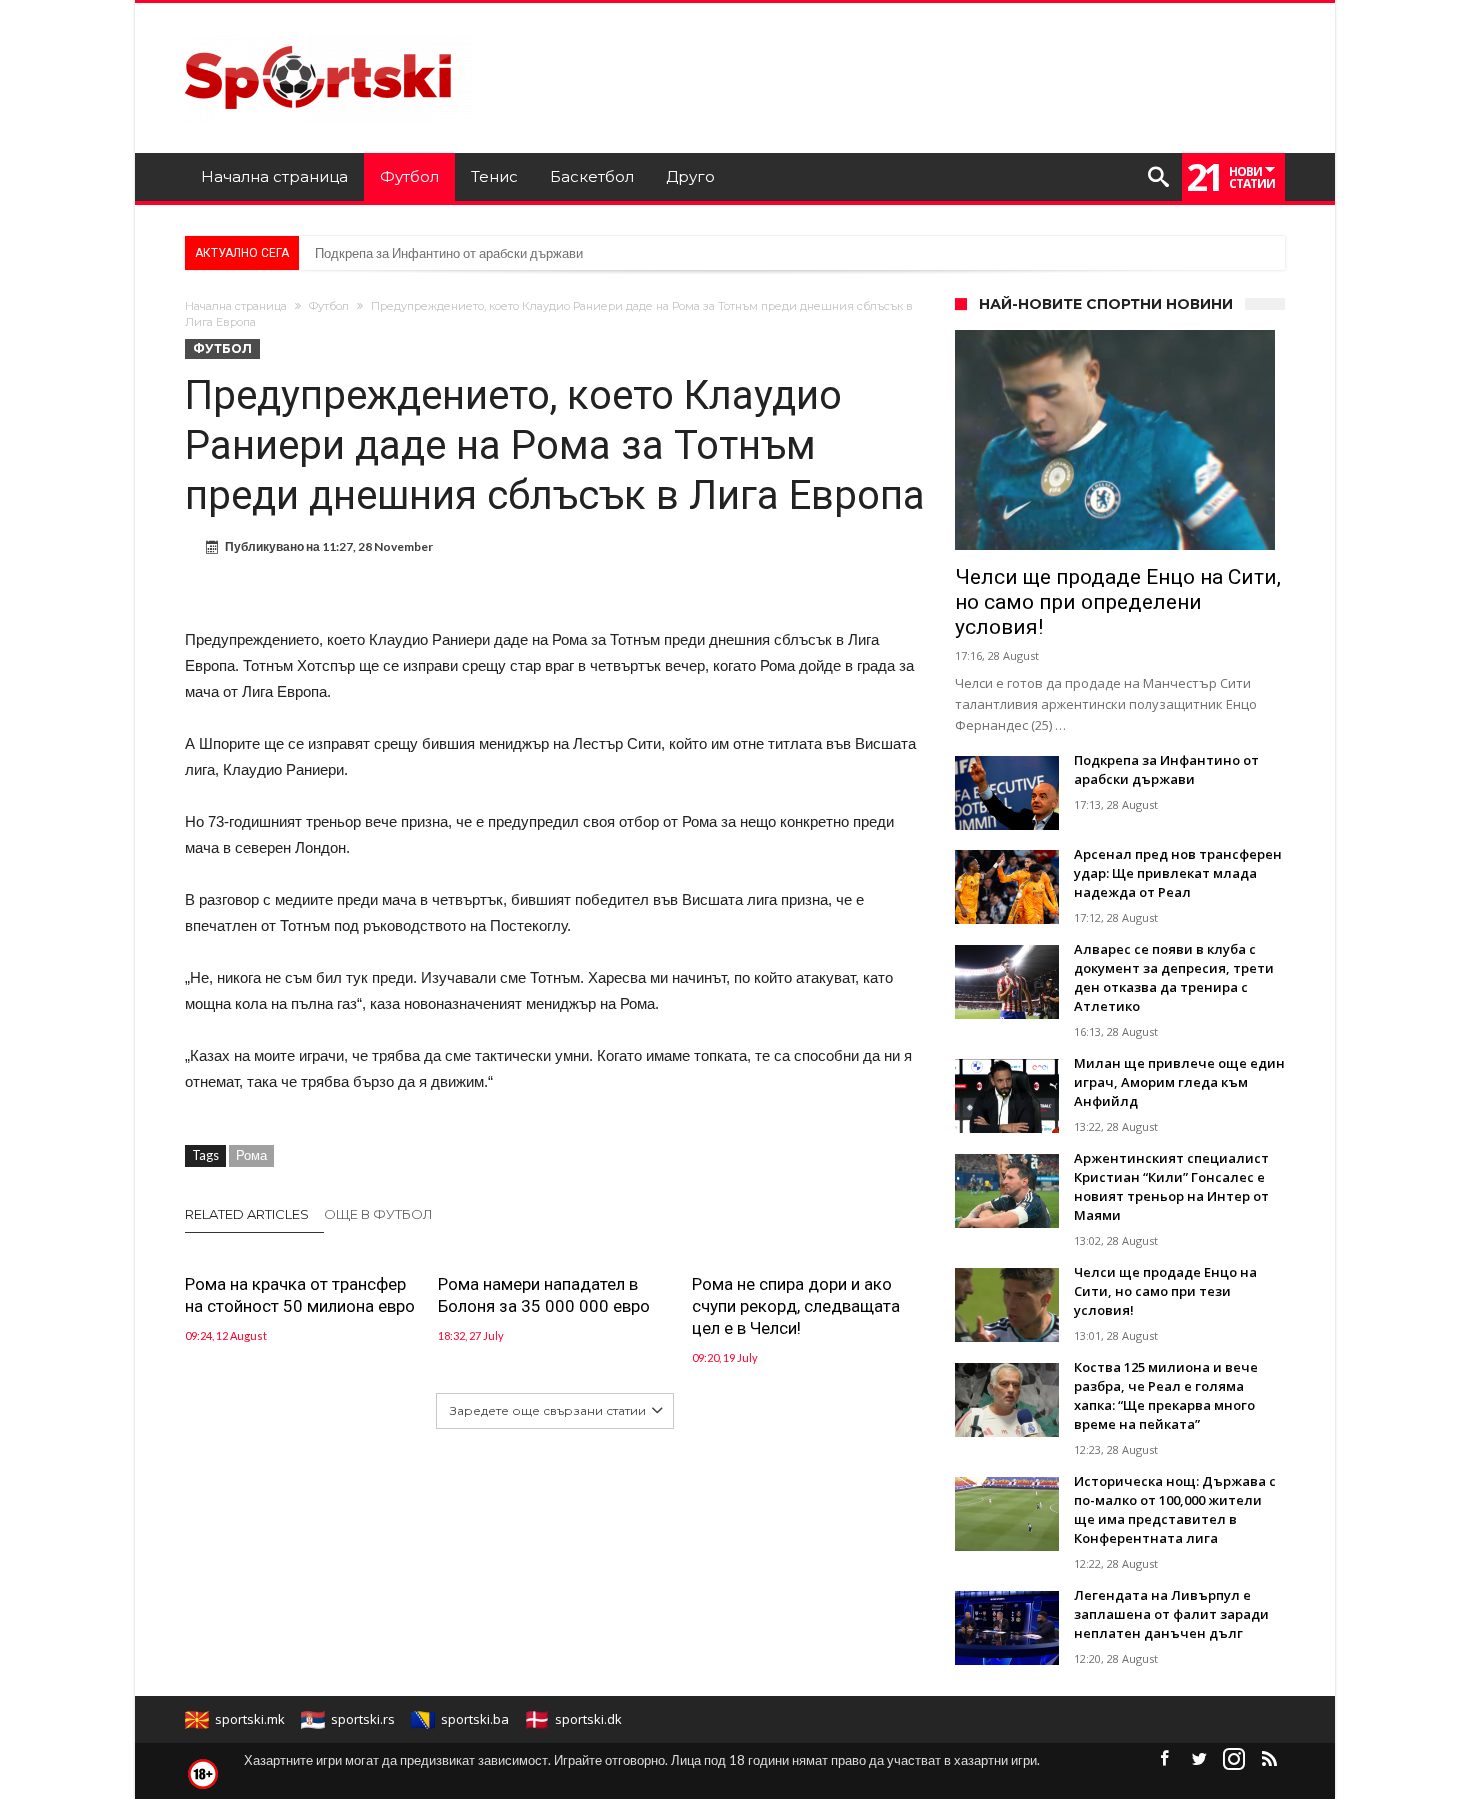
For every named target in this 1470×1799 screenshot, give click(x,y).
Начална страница (236, 306)
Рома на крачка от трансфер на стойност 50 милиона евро (300, 1295)
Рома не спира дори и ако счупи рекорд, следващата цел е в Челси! (796, 1306)
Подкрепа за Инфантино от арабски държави (449, 253)
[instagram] (1234, 1759)
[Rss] (1269, 1759)
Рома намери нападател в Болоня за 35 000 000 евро (544, 1295)
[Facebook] (1164, 1759)
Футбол (329, 306)
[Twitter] (1199, 1759)
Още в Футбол (378, 1214)
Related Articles (247, 1214)
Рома (251, 1155)
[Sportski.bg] (329, 32)
